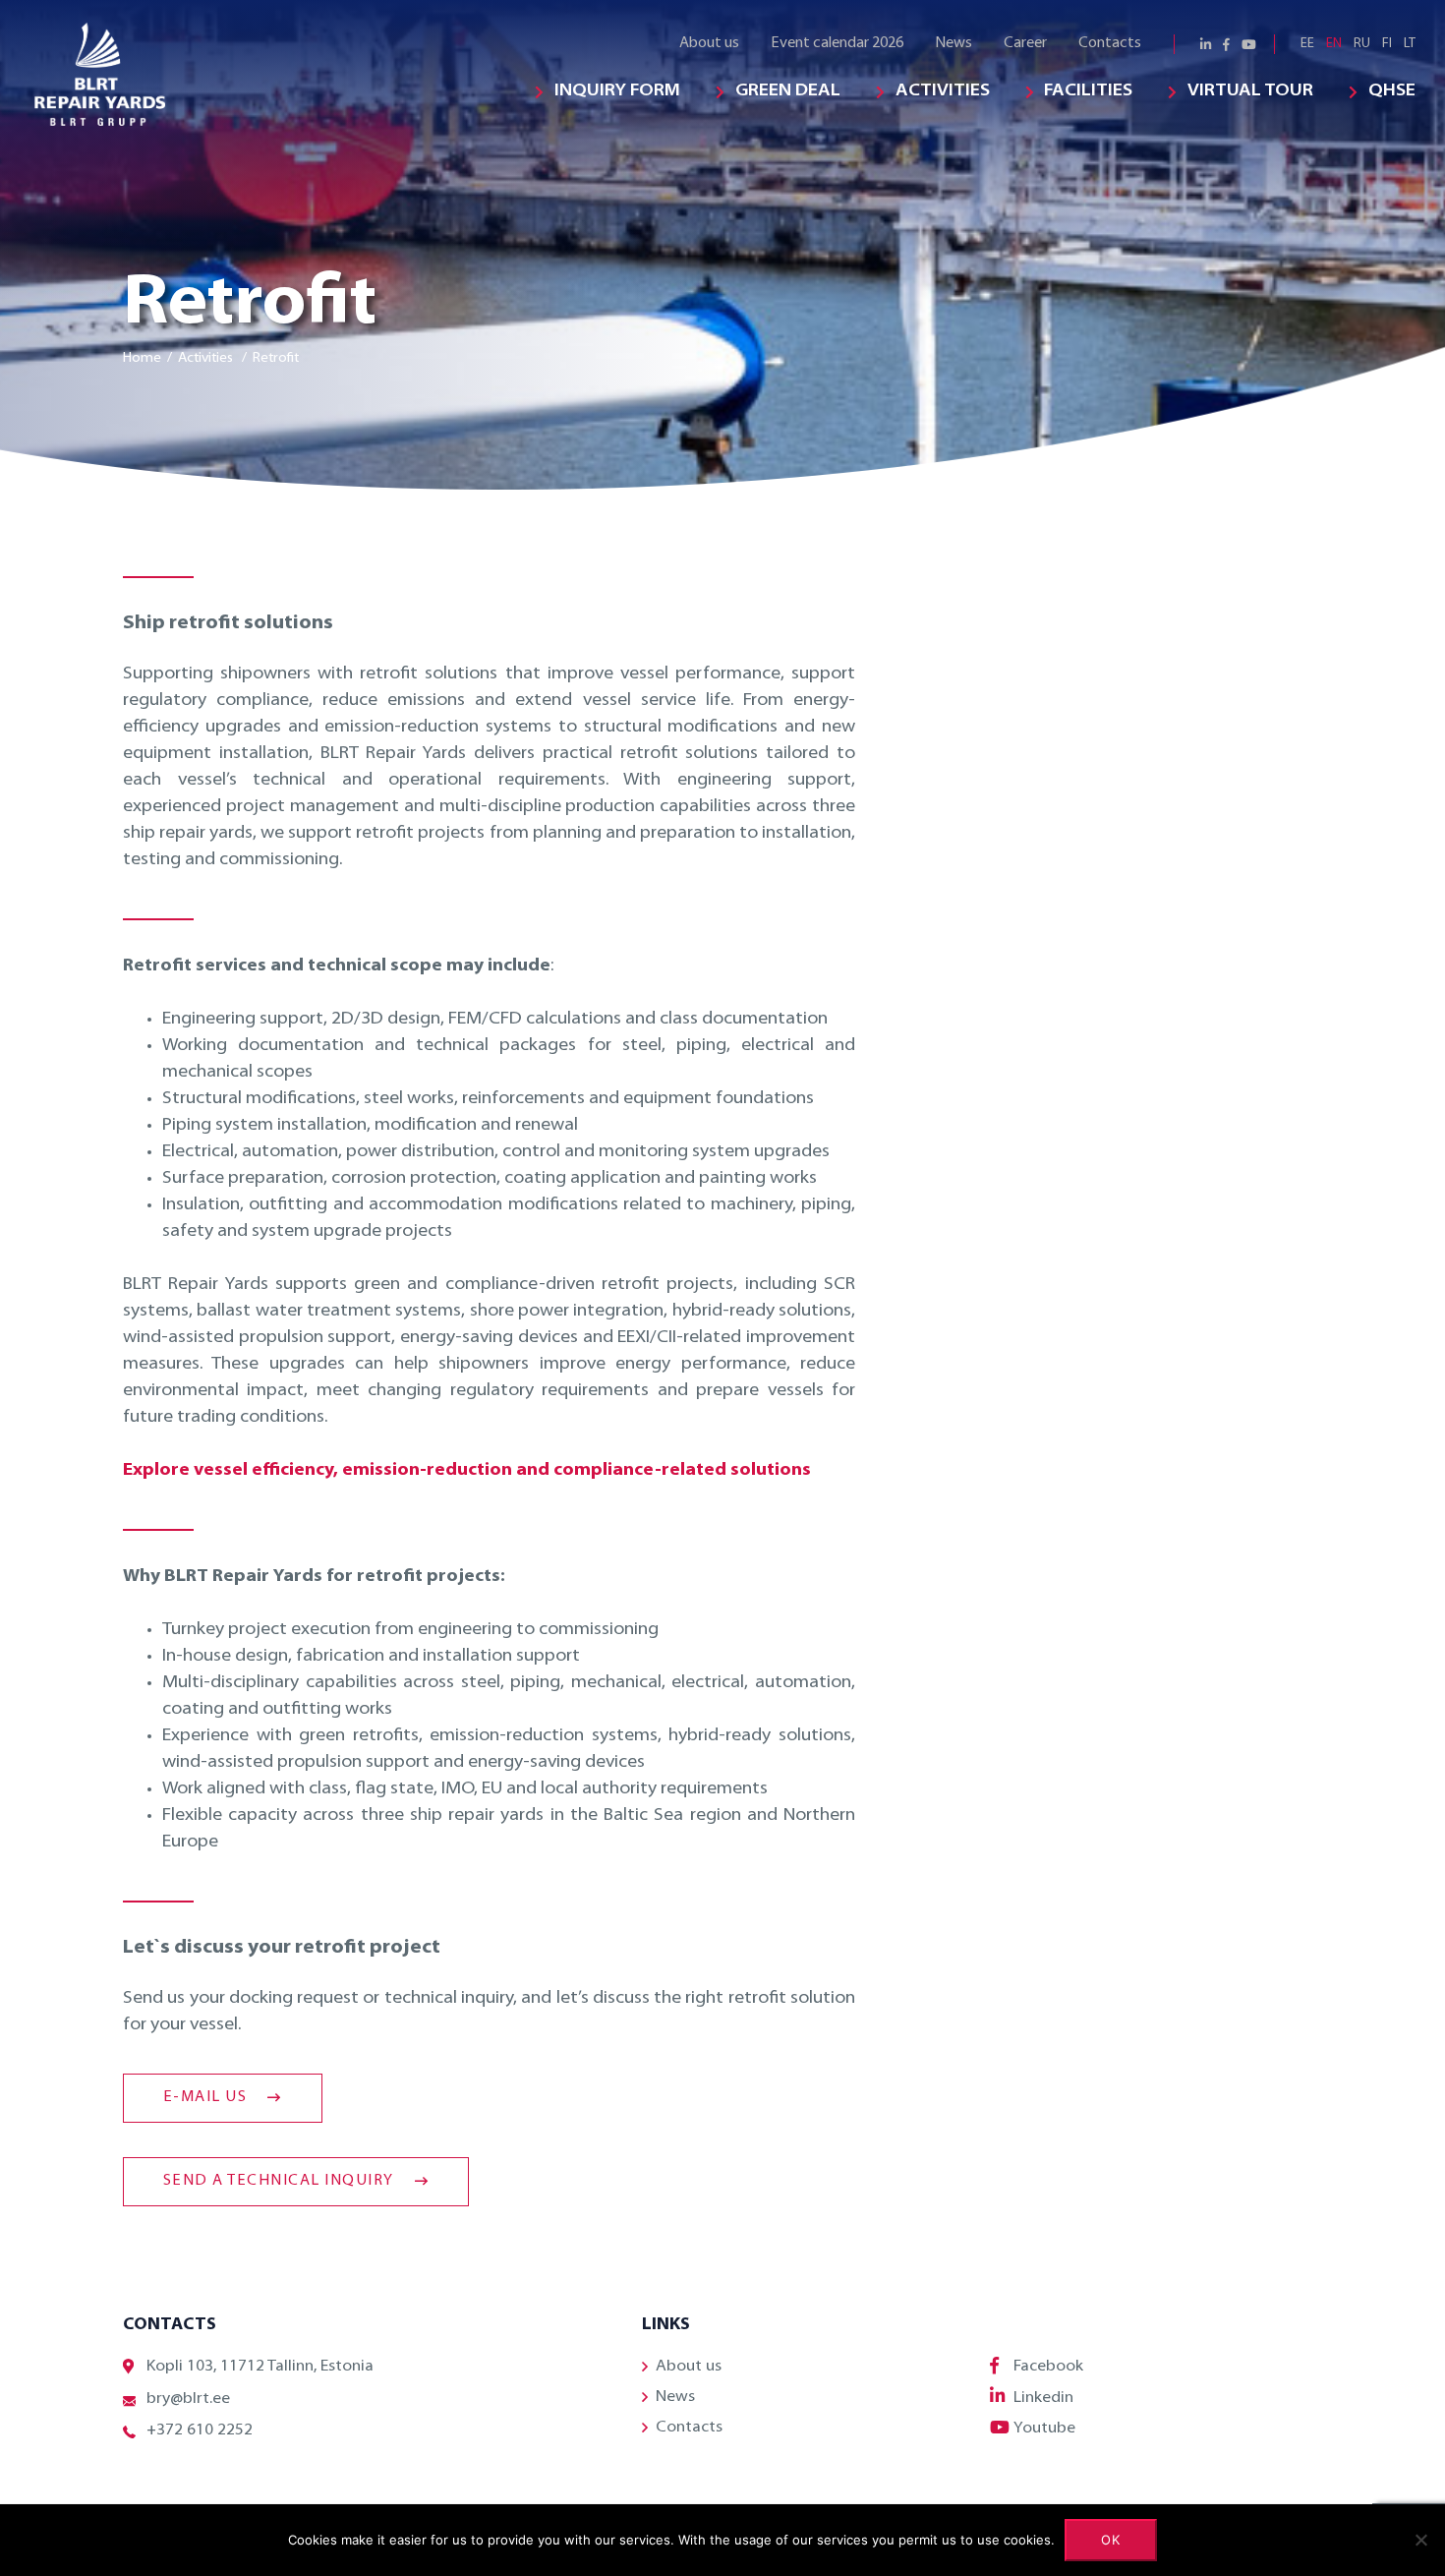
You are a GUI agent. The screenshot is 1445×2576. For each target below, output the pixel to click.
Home (142, 358)
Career (1025, 44)
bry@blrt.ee (188, 2399)
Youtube (1044, 2429)
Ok (1111, 2540)
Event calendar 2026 (837, 44)
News (954, 44)
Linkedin (1043, 2398)
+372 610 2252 (200, 2430)
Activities (943, 91)
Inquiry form (617, 91)
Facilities (1088, 91)
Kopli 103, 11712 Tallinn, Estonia (260, 2367)
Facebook (1048, 2367)
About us (709, 44)
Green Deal (788, 91)
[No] (1420, 2540)
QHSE (1392, 91)
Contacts (1110, 44)
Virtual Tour (1250, 91)
